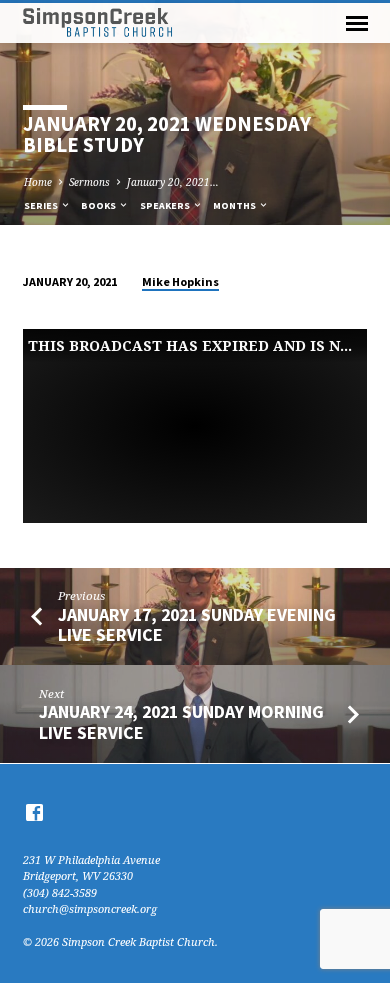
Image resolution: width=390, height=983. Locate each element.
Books (99, 205)
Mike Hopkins (180, 281)
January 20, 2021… (173, 182)
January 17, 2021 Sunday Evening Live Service (197, 624)
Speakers (166, 205)
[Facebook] (34, 812)
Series (42, 205)
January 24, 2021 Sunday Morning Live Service (181, 721)
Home (38, 182)
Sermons (89, 182)
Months (235, 205)
